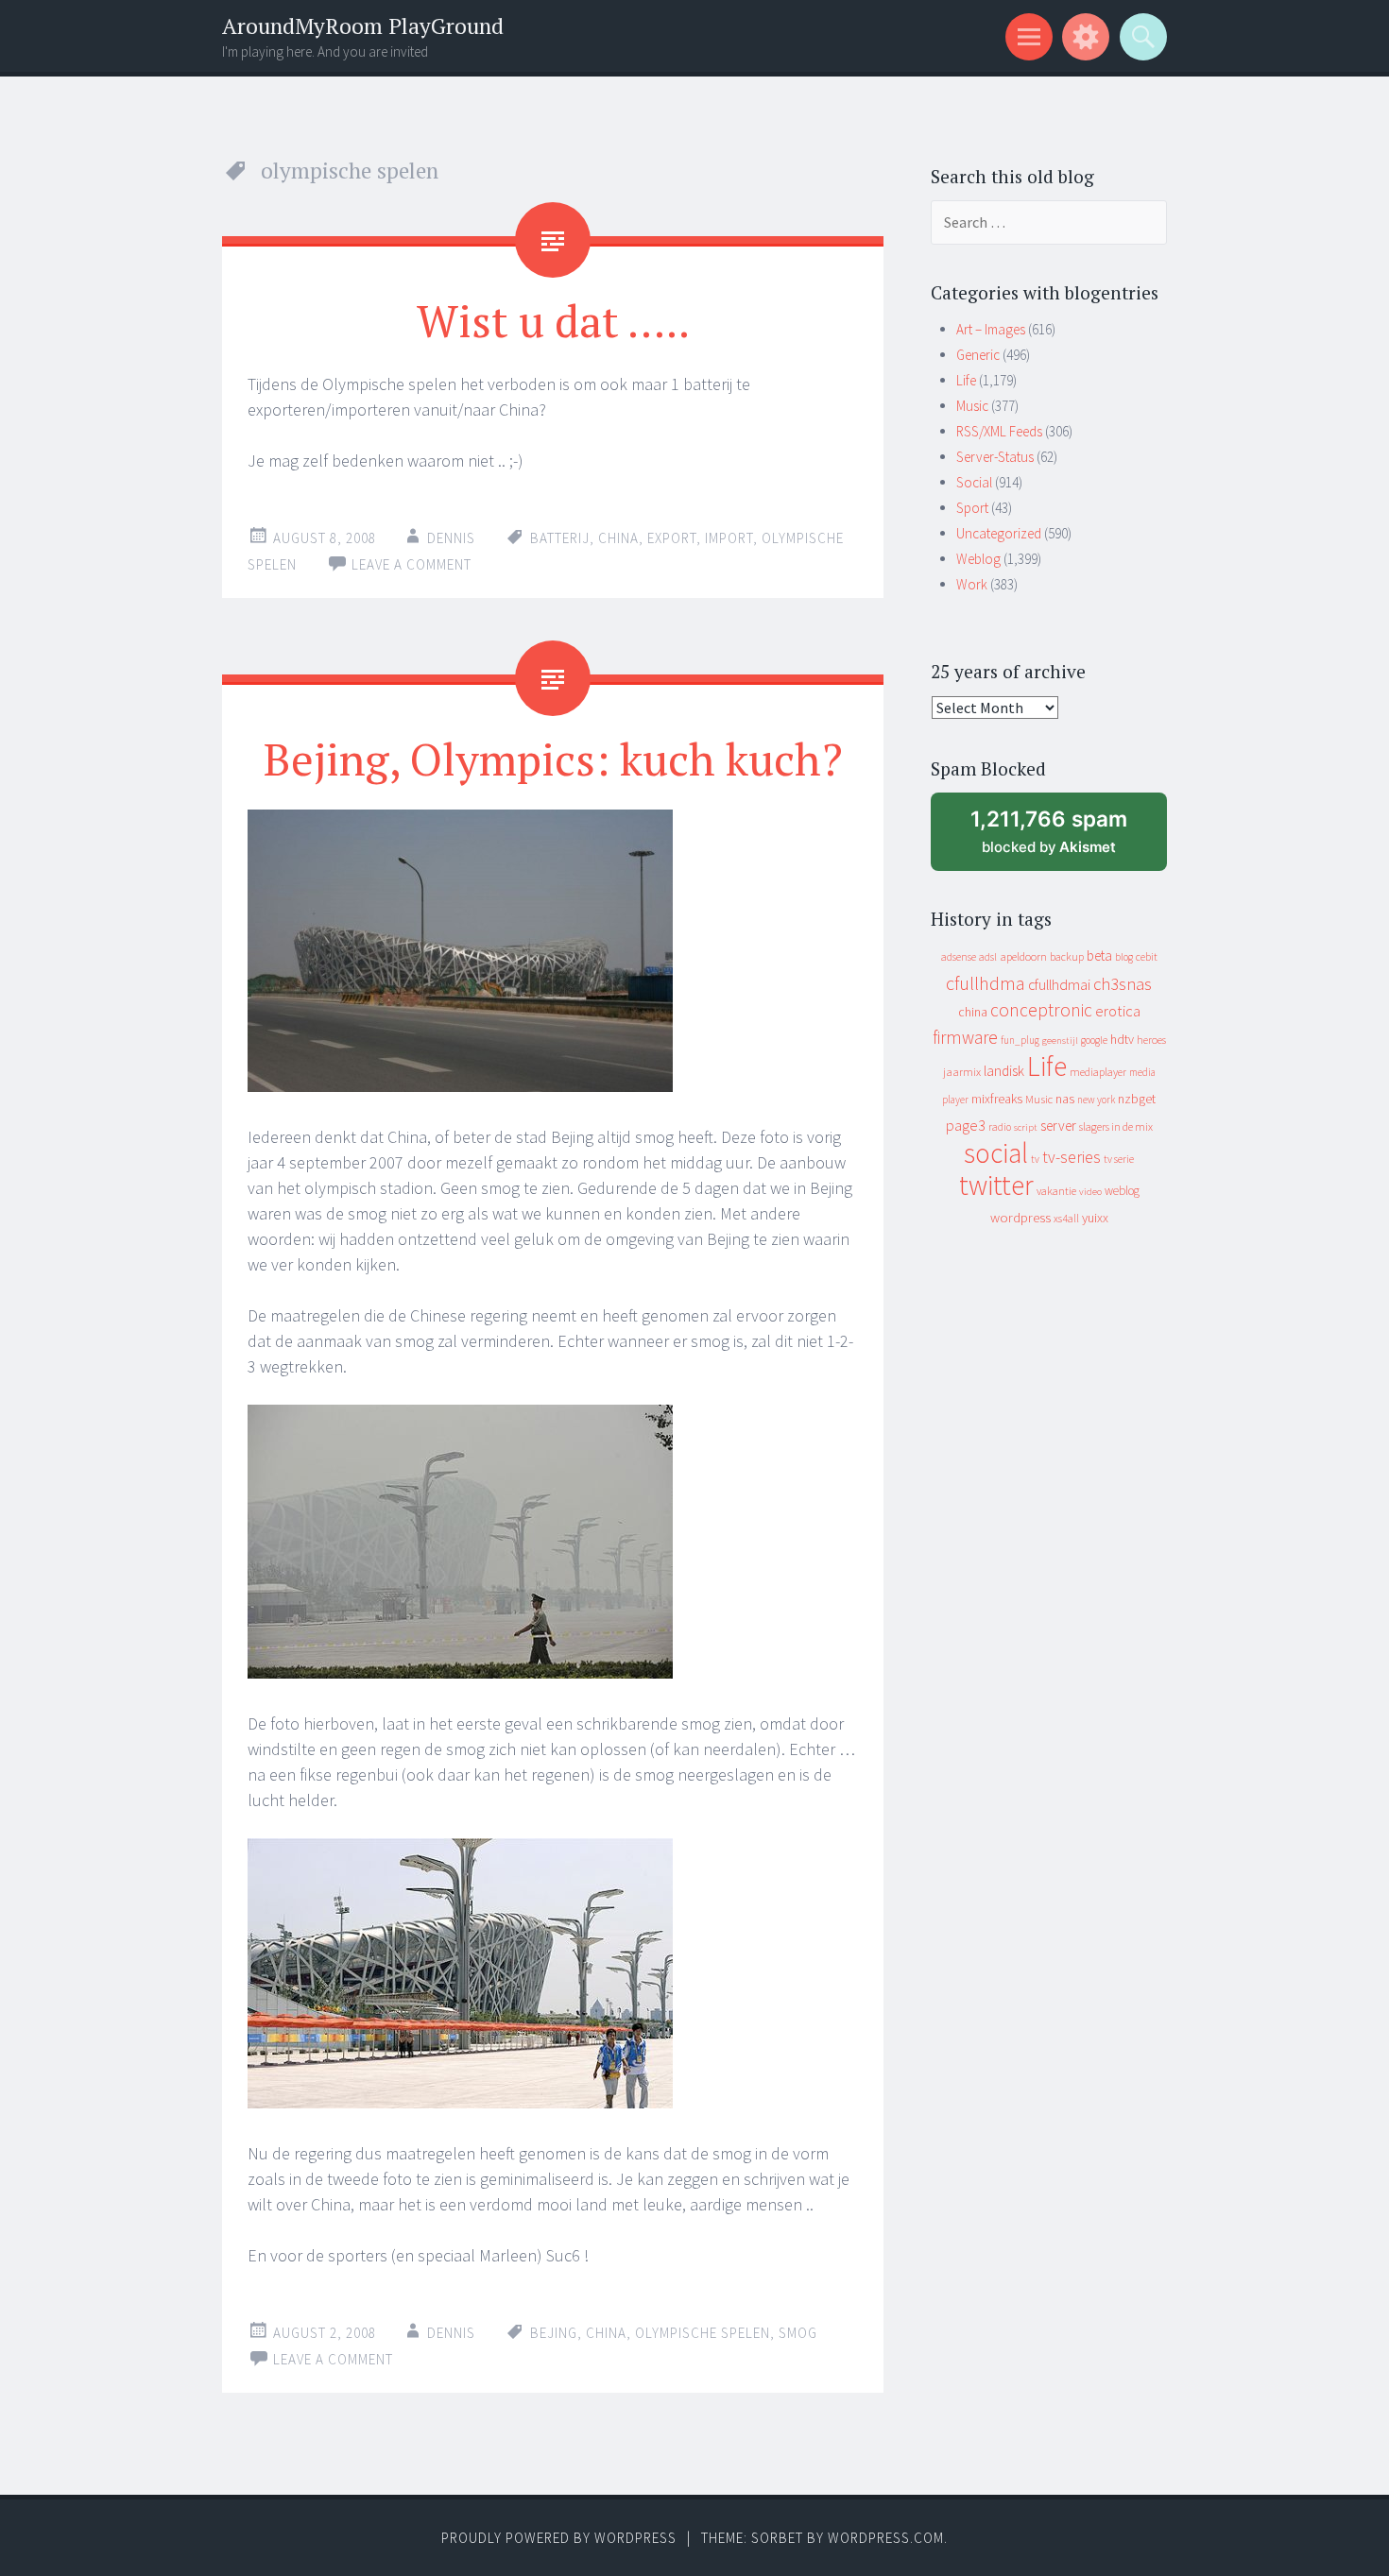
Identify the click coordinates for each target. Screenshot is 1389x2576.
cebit (1147, 956)
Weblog (978, 559)
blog (1124, 957)
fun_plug (1020, 1040)
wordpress (1020, 1217)
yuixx (1095, 1218)
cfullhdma (986, 983)
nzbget (1137, 1099)
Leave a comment (412, 564)
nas (1065, 1099)
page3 (966, 1125)
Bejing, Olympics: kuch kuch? (553, 759)
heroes (1151, 1040)
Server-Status (995, 457)
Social (974, 482)
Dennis (451, 538)
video (1090, 1192)
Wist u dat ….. (553, 320)
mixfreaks (997, 1099)
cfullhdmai (1059, 985)
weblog (1122, 1191)
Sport (972, 508)
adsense (959, 957)
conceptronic (1041, 1010)
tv (1035, 1159)
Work (972, 584)
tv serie (1119, 1159)
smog (798, 2333)
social (996, 1153)
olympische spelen (703, 2333)
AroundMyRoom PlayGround (363, 26)
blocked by (1066, 838)
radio (1000, 1127)
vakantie (1056, 1191)
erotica (1118, 1011)
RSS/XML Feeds (999, 431)
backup (1067, 956)
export (672, 538)
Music (972, 406)
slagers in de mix (1116, 1126)
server (1058, 1126)
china (618, 538)
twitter (996, 1185)
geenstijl (1060, 1041)
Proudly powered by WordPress (559, 2538)
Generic (978, 355)
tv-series (1072, 1157)
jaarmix (962, 1072)
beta (1099, 955)
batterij (560, 538)
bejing (554, 2333)
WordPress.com (886, 2538)
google (1094, 1040)
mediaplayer (1098, 1072)
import (729, 538)
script (1026, 1127)
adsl (988, 957)
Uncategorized (999, 533)
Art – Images (991, 329)
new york (1096, 1100)
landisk (1004, 1071)
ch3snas (1123, 984)
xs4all (1066, 1218)
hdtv (1122, 1039)
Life (966, 380)
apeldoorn (1023, 956)
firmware (965, 1037)
